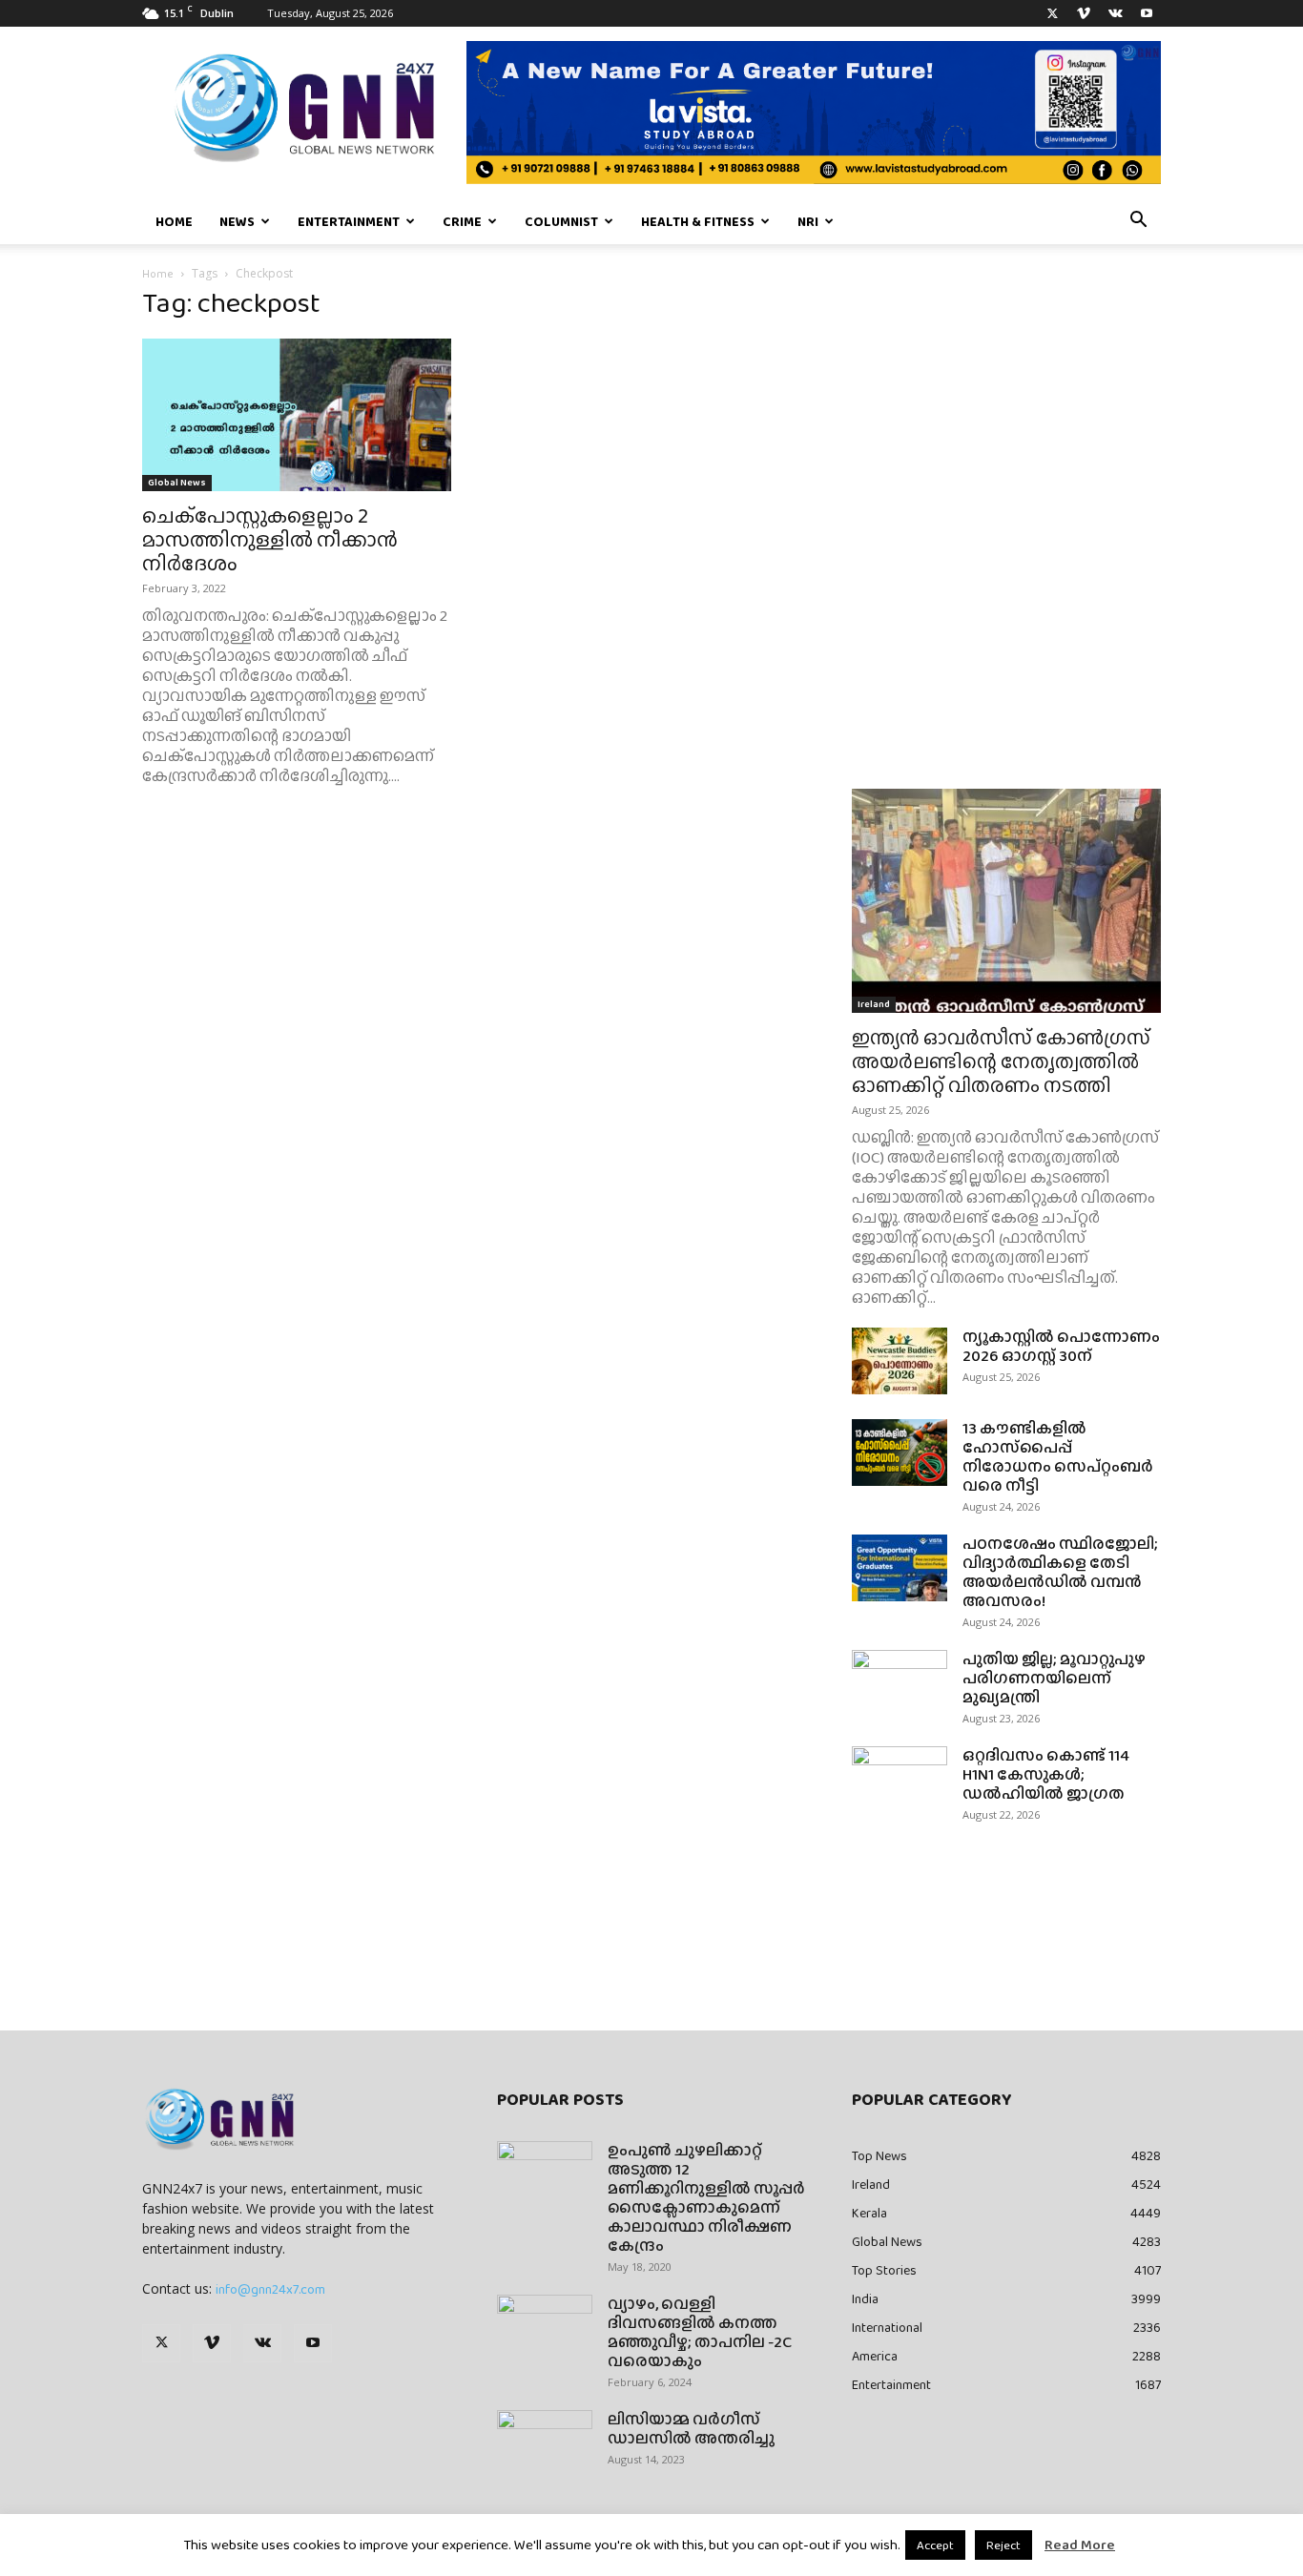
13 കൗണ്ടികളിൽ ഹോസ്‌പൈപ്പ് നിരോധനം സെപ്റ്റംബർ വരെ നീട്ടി (1058, 1457)
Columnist (561, 221)
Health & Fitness (698, 221)
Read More (1080, 2545)
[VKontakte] (1115, 13)
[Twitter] (1052, 13)
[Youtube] (1147, 13)
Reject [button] (1003, 2545)
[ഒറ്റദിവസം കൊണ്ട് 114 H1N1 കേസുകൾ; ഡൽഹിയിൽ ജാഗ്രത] (900, 1780)
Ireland (874, 1004)
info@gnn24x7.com (270, 2289)
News (237, 221)
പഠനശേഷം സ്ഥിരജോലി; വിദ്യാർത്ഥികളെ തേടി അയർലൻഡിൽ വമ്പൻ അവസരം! (1060, 1572)
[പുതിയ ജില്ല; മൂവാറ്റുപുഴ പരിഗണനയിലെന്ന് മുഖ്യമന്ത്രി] (900, 1683)
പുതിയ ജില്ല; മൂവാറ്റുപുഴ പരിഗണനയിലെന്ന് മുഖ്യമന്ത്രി (1054, 1678)
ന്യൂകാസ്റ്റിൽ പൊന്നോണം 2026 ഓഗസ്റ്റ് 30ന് (1061, 1346)
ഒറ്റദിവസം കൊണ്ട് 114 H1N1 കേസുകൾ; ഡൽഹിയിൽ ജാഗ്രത (1046, 1774)
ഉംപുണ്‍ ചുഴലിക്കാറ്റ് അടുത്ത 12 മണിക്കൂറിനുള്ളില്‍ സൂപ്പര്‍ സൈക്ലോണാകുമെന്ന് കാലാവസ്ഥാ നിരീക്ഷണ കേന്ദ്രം (706, 2198)
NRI (808, 221)
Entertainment (349, 221)
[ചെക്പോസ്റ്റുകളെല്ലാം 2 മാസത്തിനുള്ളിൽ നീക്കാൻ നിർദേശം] (297, 415)
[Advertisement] (1006, 448)
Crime (462, 221)
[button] (1138, 222)
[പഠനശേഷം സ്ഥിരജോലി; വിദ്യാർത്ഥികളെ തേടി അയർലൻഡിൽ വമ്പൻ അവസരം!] (900, 1568)
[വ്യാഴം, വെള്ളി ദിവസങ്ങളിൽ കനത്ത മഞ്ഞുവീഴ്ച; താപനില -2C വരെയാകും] (545, 2328)
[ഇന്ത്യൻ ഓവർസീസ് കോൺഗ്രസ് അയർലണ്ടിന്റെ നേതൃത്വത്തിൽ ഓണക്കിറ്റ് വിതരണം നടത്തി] (1006, 901)
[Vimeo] (1084, 13)
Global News (177, 482)
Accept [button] (935, 2545)
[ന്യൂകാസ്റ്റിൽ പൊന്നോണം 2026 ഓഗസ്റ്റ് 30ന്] (900, 1361)
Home (174, 221)
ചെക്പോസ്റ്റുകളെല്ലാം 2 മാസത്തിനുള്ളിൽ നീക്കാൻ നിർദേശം (270, 539)
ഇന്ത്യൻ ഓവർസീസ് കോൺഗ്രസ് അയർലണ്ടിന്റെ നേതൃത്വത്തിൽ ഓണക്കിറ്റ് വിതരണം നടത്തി (1001, 1061)
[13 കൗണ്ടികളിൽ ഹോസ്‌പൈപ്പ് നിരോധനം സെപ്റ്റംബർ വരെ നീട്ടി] (900, 1453)
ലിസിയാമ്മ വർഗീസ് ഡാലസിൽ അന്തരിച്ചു (691, 2429)
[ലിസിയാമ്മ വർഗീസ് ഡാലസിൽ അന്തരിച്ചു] (545, 2443)
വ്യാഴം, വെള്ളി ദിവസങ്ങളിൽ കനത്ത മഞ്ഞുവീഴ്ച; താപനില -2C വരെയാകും (700, 2332)
